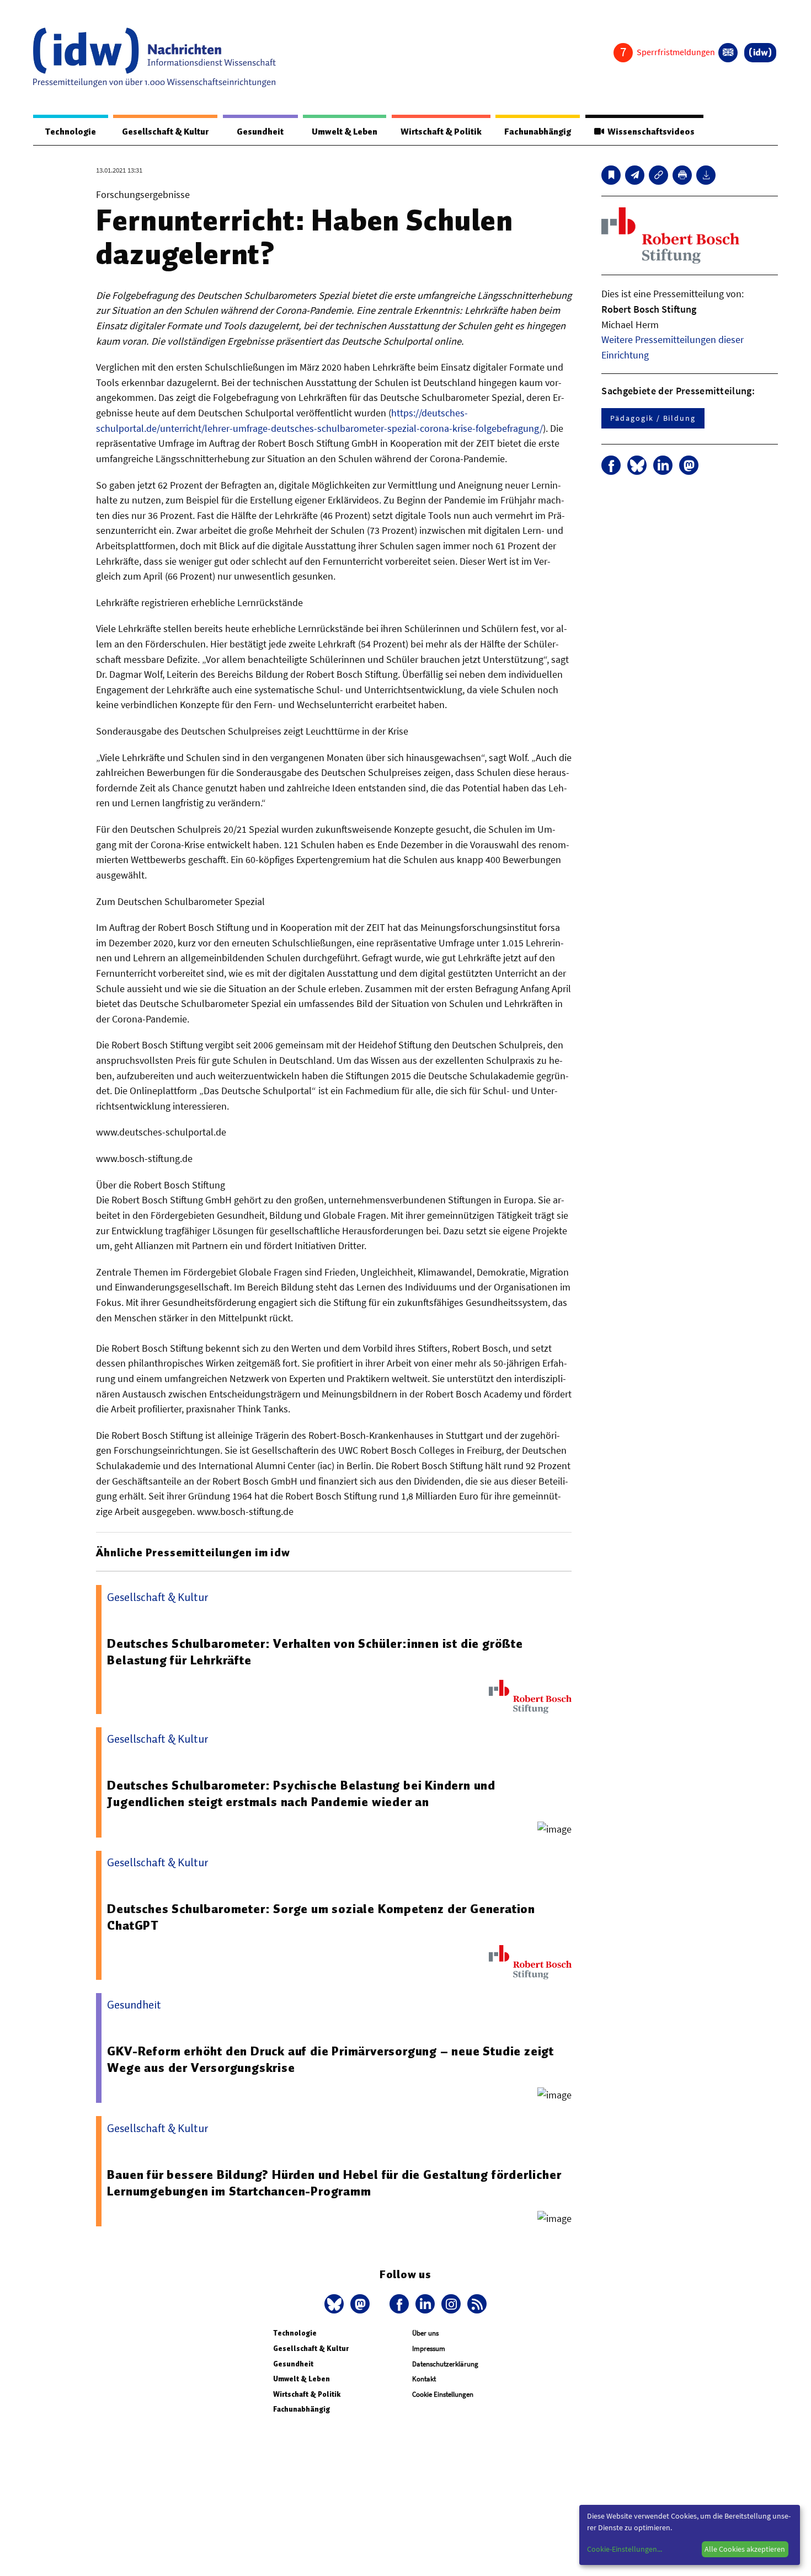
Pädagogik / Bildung (653, 418)
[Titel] (611, 175)
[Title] (658, 175)
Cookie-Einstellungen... (625, 2549)
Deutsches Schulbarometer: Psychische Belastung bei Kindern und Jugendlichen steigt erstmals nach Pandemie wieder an (301, 1793)
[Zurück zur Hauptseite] (760, 53)
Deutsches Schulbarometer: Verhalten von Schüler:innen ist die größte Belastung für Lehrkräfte (315, 1652)
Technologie (71, 132)
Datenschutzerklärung (445, 2364)
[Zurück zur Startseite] (154, 57)
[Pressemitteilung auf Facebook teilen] (611, 465)
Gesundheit (260, 132)
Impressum (429, 2349)
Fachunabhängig (538, 132)
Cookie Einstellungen (443, 2394)
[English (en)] (728, 53)
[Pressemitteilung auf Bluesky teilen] (637, 465)
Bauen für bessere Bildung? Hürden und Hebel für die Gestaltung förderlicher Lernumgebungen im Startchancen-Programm (334, 2183)
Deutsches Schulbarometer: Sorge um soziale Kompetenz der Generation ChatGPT (321, 1917)
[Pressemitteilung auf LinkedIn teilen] (663, 465)
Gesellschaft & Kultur (165, 132)
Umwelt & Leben (345, 132)
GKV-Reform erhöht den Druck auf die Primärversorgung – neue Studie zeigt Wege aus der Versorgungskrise (330, 2059)
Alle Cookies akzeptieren (745, 2549)
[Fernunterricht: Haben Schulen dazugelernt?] (635, 175)
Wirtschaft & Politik (441, 132)
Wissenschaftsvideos (649, 132)
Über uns (425, 2333)
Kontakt (424, 2379)
